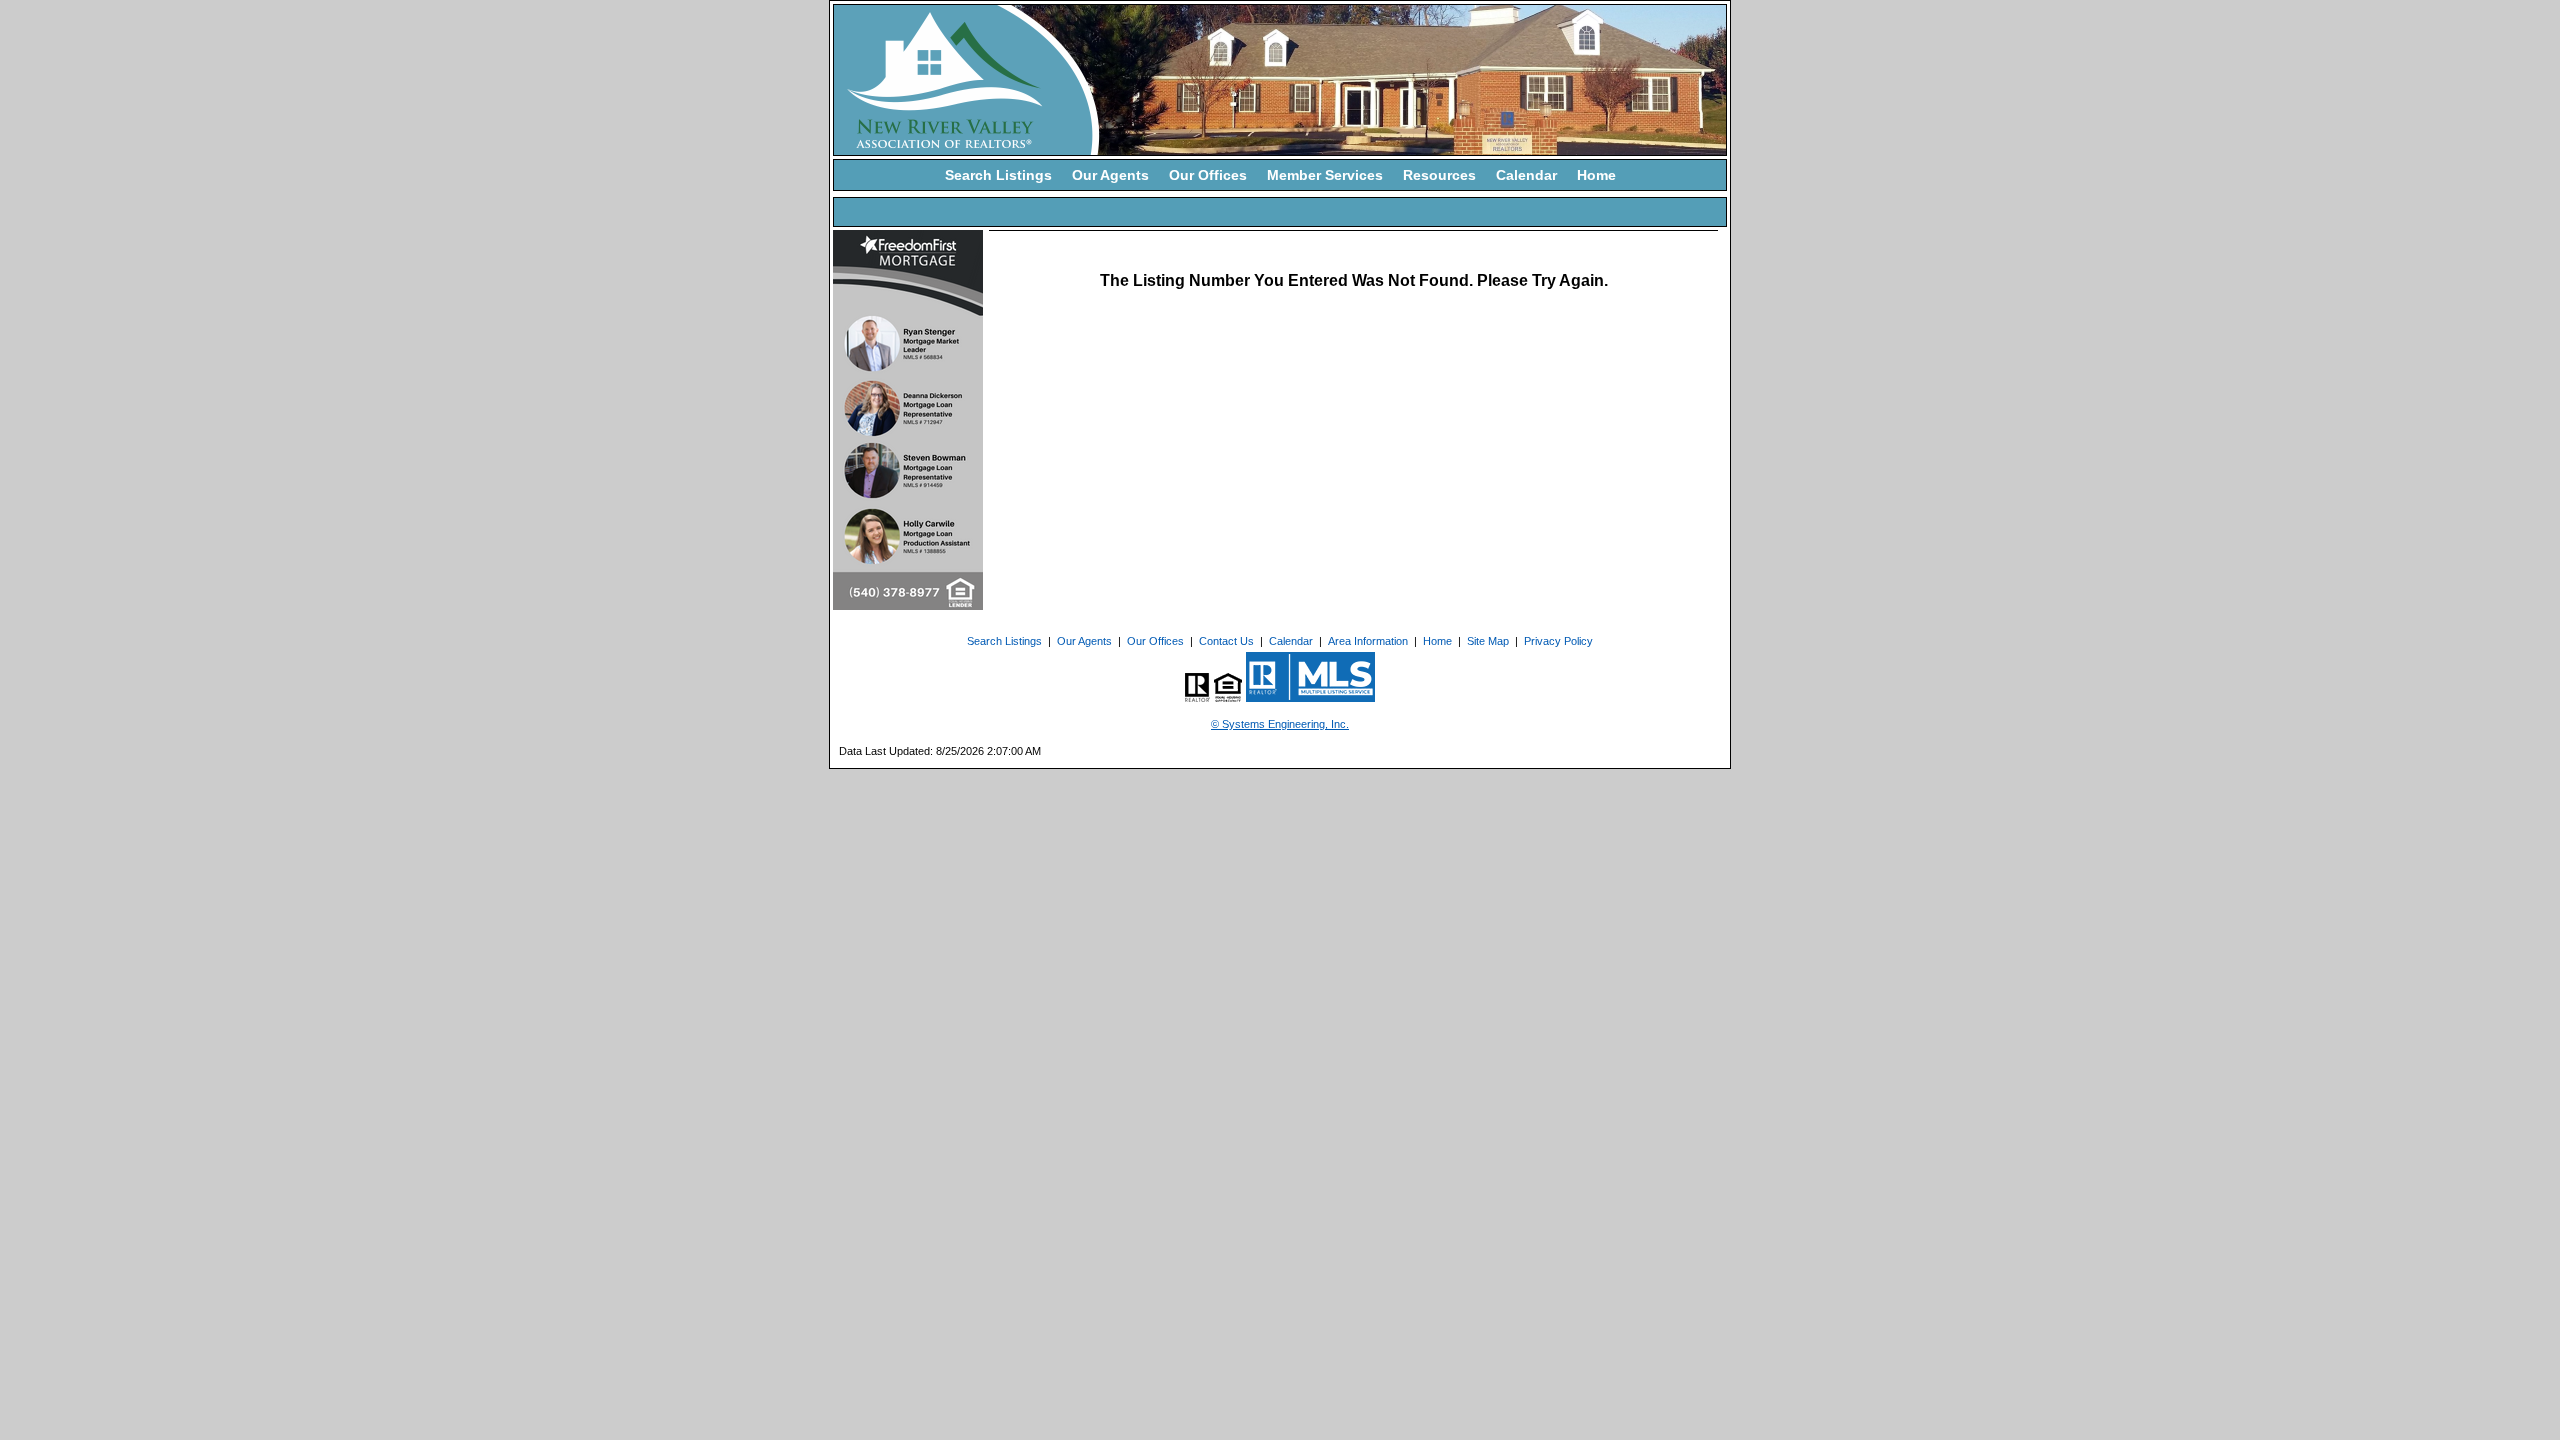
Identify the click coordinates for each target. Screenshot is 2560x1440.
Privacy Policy (1558, 641)
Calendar (1526, 175)
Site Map (1488, 641)
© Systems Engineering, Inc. (1280, 724)
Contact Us (1226, 641)
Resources (1439, 175)
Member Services (1325, 175)
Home (1596, 175)
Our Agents (1110, 175)
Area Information (1368, 641)
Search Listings (998, 175)
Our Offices (1208, 175)
